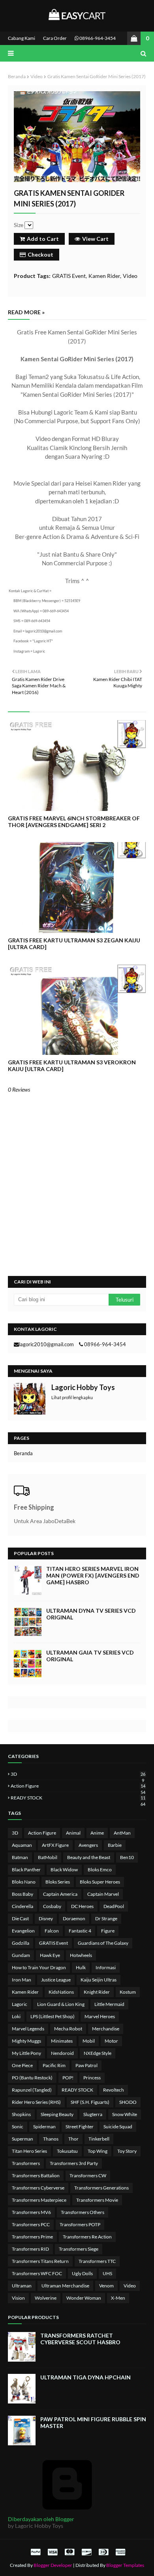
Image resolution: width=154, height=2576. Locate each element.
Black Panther (26, 1870)
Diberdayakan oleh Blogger (41, 2519)
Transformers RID (30, 2249)
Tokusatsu (67, 2151)
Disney (46, 1918)
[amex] (119, 2552)
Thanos (51, 2139)
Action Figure (78, 1786)
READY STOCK (78, 1798)
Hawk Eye (50, 1955)
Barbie (115, 1845)
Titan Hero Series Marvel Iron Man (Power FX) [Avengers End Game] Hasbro (93, 1575)
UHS (107, 2273)
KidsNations (61, 1992)
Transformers (26, 2163)
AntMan (122, 1833)
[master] (69, 2552)
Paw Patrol (86, 2065)
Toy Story (127, 2151)
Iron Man (22, 1980)
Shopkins (21, 2114)
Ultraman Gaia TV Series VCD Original (90, 1656)
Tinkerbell (99, 2139)
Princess (92, 2078)
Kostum (128, 1992)
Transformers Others (83, 2212)
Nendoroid (62, 2053)
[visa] (53, 2552)
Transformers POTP (80, 2224)
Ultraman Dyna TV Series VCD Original (91, 1614)
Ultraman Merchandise (65, 2286)
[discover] (86, 2552)
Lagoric (20, 2004)
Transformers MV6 (31, 2212)
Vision (18, 2298)
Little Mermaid (109, 2004)
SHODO (128, 2102)
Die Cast (20, 1918)
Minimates (62, 2041)
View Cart (95, 239)
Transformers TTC (97, 2261)
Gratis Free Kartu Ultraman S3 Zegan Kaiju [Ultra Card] (74, 944)
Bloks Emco (100, 1870)
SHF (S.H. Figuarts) (90, 2102)
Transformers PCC (31, 2224)
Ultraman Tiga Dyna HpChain (85, 2377)
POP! (68, 2078)
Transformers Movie (97, 2200)
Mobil (89, 2041)
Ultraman (22, 2286)
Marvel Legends (28, 2029)
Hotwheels (81, 1955)
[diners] (103, 2552)
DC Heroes (82, 1906)
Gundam (21, 1955)
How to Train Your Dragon (39, 1967)
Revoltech (114, 2090)
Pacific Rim (54, 2065)
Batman (20, 1857)
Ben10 (127, 1857)
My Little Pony (26, 2053)
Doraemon (74, 1918)
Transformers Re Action (87, 2237)
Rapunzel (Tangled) (32, 2090)
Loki (16, 2016)
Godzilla (21, 1943)
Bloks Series (58, 1882)
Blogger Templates (125, 2565)
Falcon (52, 1931)
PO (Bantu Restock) (32, 2078)
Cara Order (55, 38)
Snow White (125, 2114)
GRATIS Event (69, 276)
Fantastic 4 (80, 1931)
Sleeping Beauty (57, 2114)
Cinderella (23, 1906)
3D (78, 1774)
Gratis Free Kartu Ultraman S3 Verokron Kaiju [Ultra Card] (72, 1066)
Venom (106, 2286)
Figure (108, 1931)
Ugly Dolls (82, 2273)
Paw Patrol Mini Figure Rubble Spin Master (93, 2422)
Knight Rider (97, 1992)
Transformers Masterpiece (39, 2200)
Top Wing (98, 2151)
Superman (23, 2139)
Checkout (40, 254)
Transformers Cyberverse (38, 2188)
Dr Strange (106, 1918)
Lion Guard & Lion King (61, 2004)
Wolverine (46, 2298)
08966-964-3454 (97, 38)
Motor (111, 2041)
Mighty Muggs (26, 2041)
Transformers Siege (79, 2249)
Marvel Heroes (100, 2016)
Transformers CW (88, 2175)
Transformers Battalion (36, 2175)
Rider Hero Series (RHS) (36, 2102)
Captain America (60, 1894)
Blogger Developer (53, 2565)
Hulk (81, 1967)
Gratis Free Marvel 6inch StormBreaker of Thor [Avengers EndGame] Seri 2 (74, 822)
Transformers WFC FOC (37, 2273)
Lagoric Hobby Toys (83, 1387)
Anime (97, 1833)
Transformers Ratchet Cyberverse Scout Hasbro (80, 2339)
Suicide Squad (118, 2127)
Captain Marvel (103, 1894)
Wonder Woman (84, 2298)
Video (37, 76)
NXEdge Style (98, 2053)
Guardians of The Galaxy (103, 1943)
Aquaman (22, 1845)
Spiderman (44, 2127)
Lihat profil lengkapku (72, 1397)
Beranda (17, 76)
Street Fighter (80, 2127)
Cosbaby (52, 1906)
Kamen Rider (104, 276)
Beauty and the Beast (89, 1857)
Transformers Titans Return (40, 2261)
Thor (73, 2139)
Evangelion (23, 1931)
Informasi (106, 1967)
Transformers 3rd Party (74, 2163)
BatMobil (48, 1857)
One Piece (22, 2065)
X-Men (118, 2298)
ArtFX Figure (55, 1845)
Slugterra (93, 2114)
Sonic (18, 2127)
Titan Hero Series (29, 2151)
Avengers (88, 1845)
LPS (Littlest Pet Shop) (53, 2016)
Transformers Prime (32, 2237)
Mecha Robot (68, 2029)
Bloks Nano (24, 1882)
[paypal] (36, 2552)
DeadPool (114, 1906)
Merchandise (106, 2029)
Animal (73, 1833)
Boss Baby (23, 1894)
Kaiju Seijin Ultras (99, 1980)
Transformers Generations (101, 2188)
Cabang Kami (22, 38)
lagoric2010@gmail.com (46, 1344)
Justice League (56, 1980)
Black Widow (64, 1870)
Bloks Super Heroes (100, 1882)
